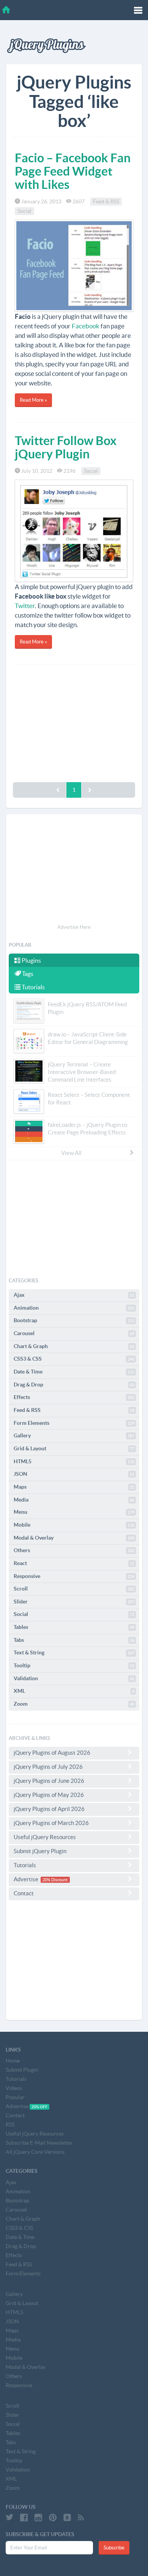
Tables (74, 1627)
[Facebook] (24, 2517)
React (74, 1563)
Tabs (74, 1640)
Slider (74, 1602)
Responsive (74, 1576)
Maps (74, 1487)
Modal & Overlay (74, 1538)
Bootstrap (74, 1320)
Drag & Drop (74, 1385)
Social (24, 211)
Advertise (41, 1879)
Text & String (74, 1652)
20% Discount (55, 1880)
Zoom (74, 1704)
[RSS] (81, 2517)
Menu (74, 1512)
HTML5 (74, 1461)
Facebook (86, 326)
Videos (14, 2088)
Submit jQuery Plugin (40, 1851)
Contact (24, 1893)
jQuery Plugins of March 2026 (51, 1823)
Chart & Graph (74, 1346)
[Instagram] (38, 2517)
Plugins (31, 960)
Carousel (74, 1333)
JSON (74, 1474)
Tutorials (33, 987)
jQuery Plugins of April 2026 (49, 1809)
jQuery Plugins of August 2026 (52, 1753)
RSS (10, 2124)
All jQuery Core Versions (35, 2152)
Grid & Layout (74, 1448)
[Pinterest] (53, 2517)
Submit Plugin (22, 2070)
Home (13, 2061)
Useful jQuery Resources (45, 1837)
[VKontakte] (67, 2517)
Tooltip (74, 1665)
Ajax (74, 1295)
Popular (15, 2097)
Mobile (74, 1525)
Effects (74, 1397)
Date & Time (74, 1372)
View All (71, 1153)
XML (74, 1691)
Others (74, 1550)
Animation (74, 1308)
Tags (27, 974)
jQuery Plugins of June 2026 (49, 1781)
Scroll (74, 1589)
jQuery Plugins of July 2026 (48, 1767)
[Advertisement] (74, 721)
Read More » (33, 400)
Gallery (74, 1435)
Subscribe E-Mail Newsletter (39, 2143)
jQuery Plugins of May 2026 (49, 1795)
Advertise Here (74, 927)
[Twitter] (9, 2517)
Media (74, 1500)
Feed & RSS (106, 201)
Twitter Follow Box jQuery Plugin (66, 447)
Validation (74, 1678)
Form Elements (74, 1423)
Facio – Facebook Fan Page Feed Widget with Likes (73, 171)
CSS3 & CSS (74, 1359)
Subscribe (114, 2548)
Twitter (25, 606)
